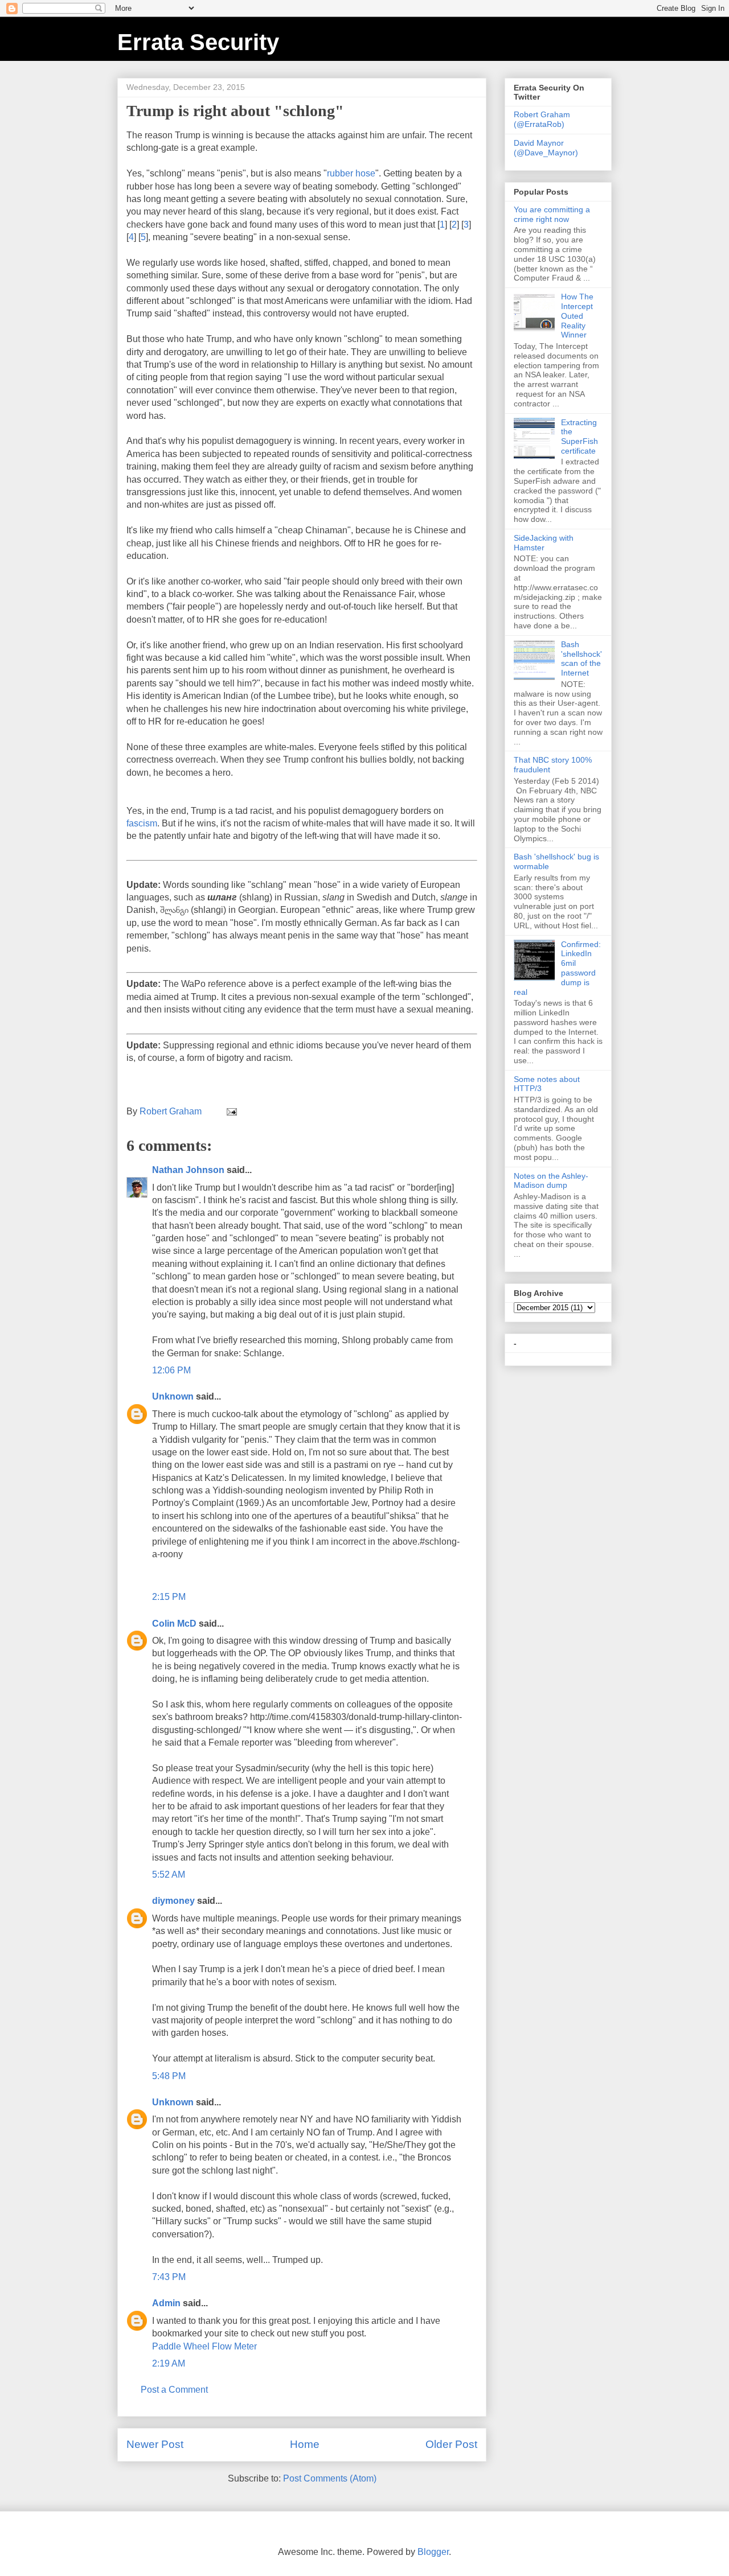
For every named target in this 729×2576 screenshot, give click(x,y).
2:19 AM (169, 2363)
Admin (166, 2303)
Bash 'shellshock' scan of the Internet (581, 659)
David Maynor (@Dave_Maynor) (546, 148)
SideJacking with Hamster (544, 543)
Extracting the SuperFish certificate (579, 437)
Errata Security (198, 42)
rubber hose (351, 173)
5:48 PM (169, 2076)
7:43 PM (169, 2277)
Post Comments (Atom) (330, 2478)
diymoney (173, 1901)
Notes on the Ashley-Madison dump (551, 1181)
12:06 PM (171, 1370)
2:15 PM (169, 1597)
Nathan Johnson (188, 1170)
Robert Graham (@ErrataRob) (542, 119)
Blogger (433, 2552)
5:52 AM (169, 1875)
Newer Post (155, 2444)
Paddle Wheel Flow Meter (204, 2346)
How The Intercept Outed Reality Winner (577, 316)
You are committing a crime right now (552, 214)
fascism (142, 823)
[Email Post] (231, 1111)
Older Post (451, 2444)
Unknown (173, 1396)
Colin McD (174, 1624)
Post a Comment (174, 2390)
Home (305, 2444)
